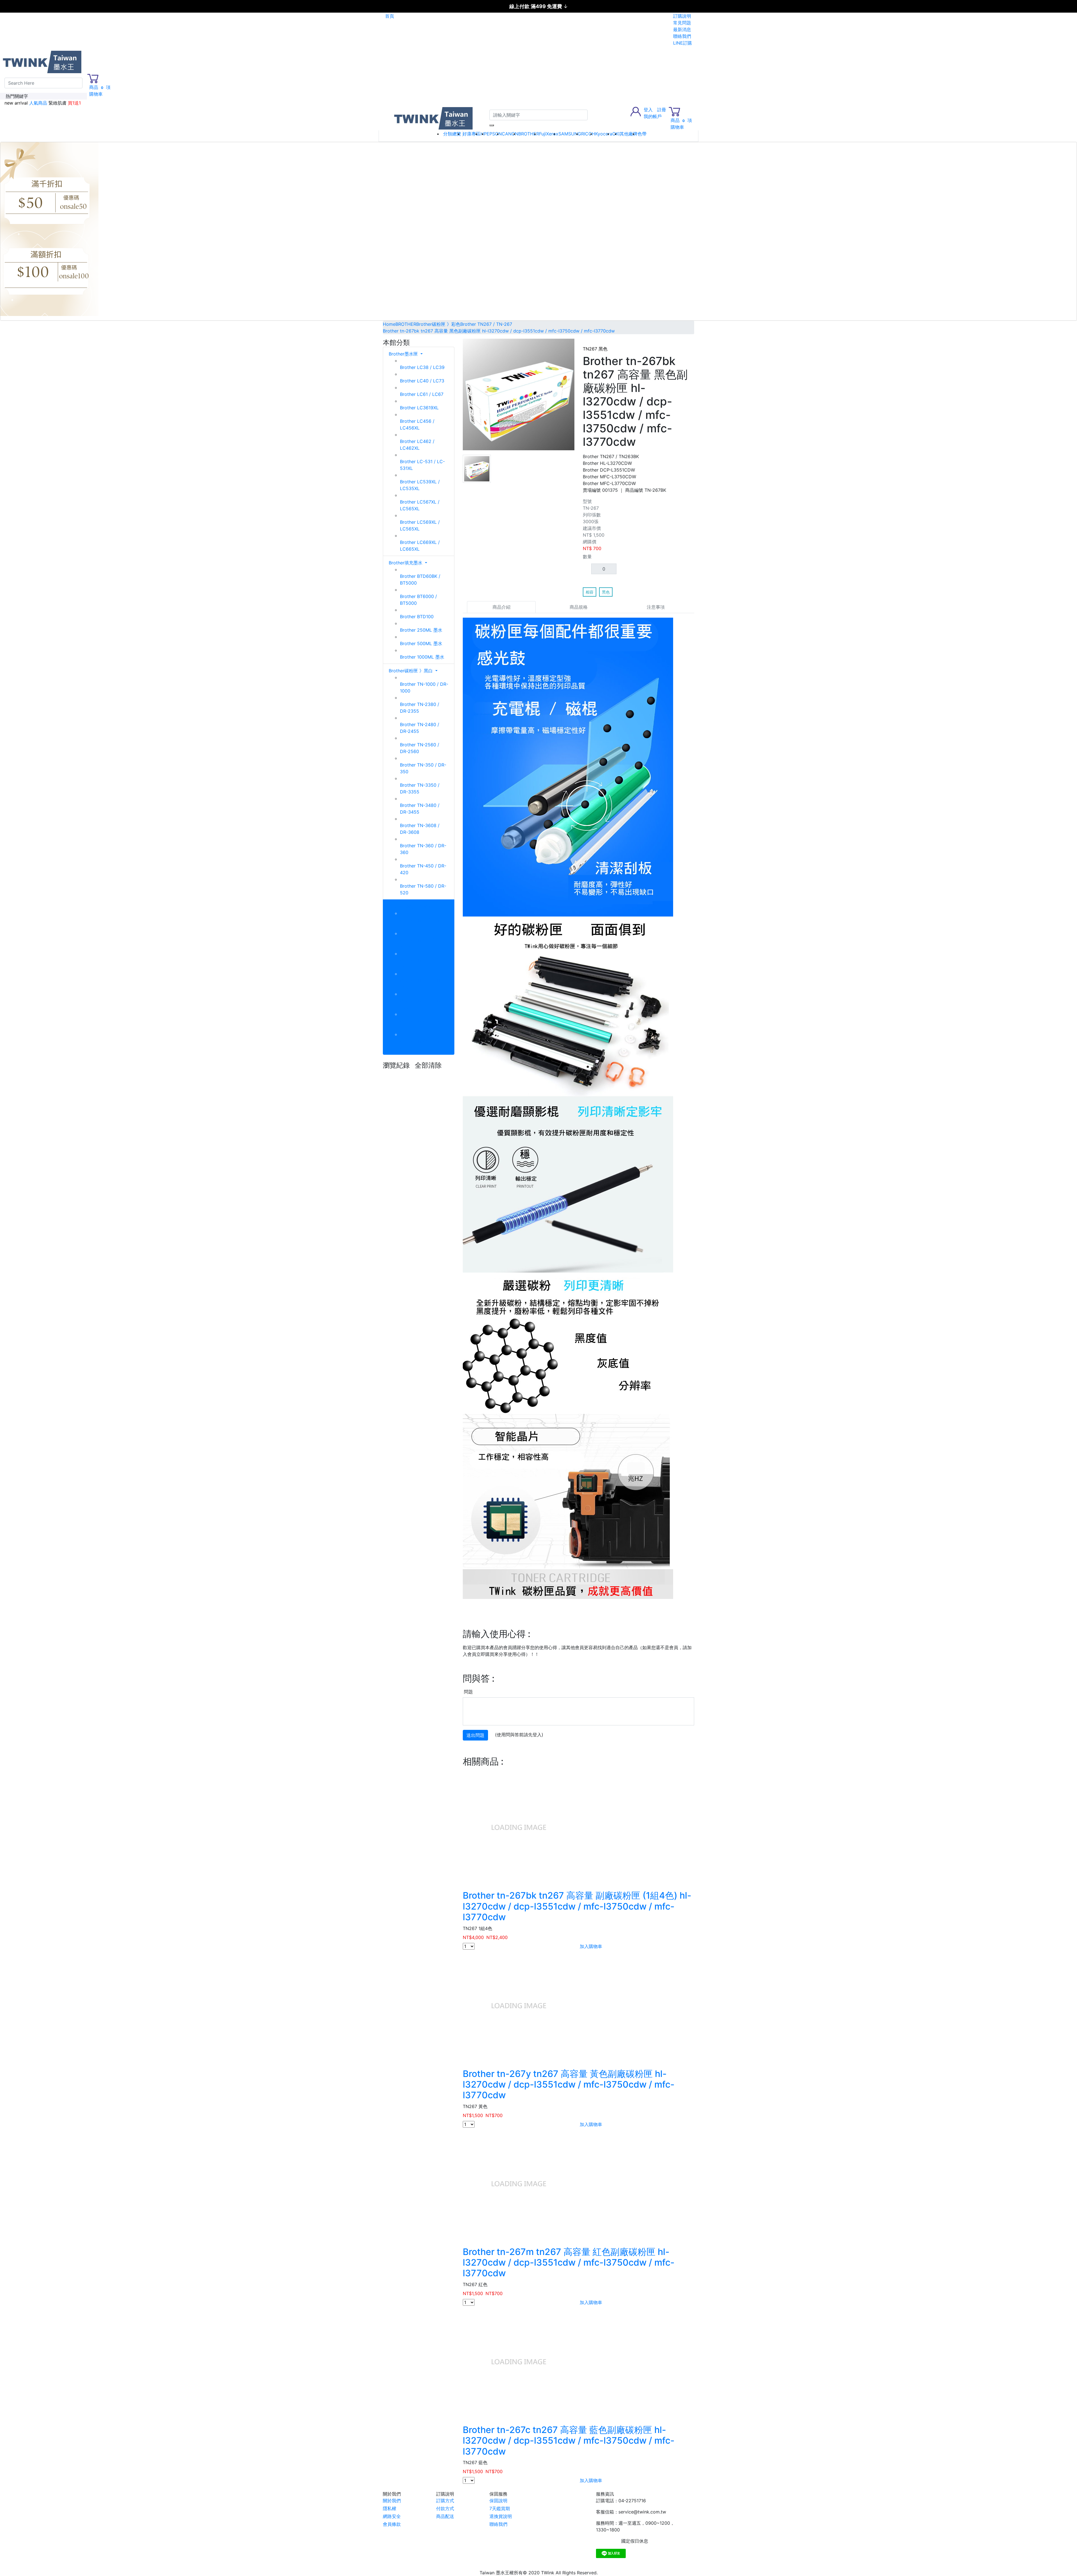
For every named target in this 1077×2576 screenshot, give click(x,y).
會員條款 (392, 2524)
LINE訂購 (683, 43)
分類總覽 (452, 134)
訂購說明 (682, 16)
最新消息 (682, 29)
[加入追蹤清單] (691, 343)
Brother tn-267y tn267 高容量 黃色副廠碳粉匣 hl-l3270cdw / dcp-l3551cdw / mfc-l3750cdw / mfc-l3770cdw (569, 2085)
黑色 (606, 592)
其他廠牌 (629, 134)
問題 (468, 1692)
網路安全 (392, 2516)
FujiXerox (549, 134)
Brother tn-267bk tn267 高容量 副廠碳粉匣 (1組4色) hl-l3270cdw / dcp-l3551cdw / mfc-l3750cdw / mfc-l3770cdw (577, 1906)
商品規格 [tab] (579, 607)
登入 (648, 110)
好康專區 (471, 134)
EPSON (494, 134)
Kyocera (604, 134)
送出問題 (475, 1735)
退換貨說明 (501, 2516)
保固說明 (498, 2501)
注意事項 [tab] (656, 607)
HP (484, 134)
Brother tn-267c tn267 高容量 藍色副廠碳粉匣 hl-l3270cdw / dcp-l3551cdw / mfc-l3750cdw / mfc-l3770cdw (569, 2441)
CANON (510, 134)
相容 (590, 592)
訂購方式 (445, 2501)
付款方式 (445, 2508)
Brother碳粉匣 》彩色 (411, 906)
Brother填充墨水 (406, 563)
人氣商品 (38, 103)
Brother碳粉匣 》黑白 (411, 671)
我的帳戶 (653, 116)
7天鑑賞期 (500, 2508)
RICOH (588, 134)
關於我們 (392, 2501)
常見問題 (682, 23)
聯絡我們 (682, 36)
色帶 (642, 134)
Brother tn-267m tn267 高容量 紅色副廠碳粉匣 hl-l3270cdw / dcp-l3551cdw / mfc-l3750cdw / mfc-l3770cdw (569, 2263)
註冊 (662, 110)
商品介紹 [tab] (501, 607)
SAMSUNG (570, 134)
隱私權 (390, 2508)
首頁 (390, 16)
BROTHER (529, 134)
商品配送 (445, 2516)
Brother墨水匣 (404, 354)
